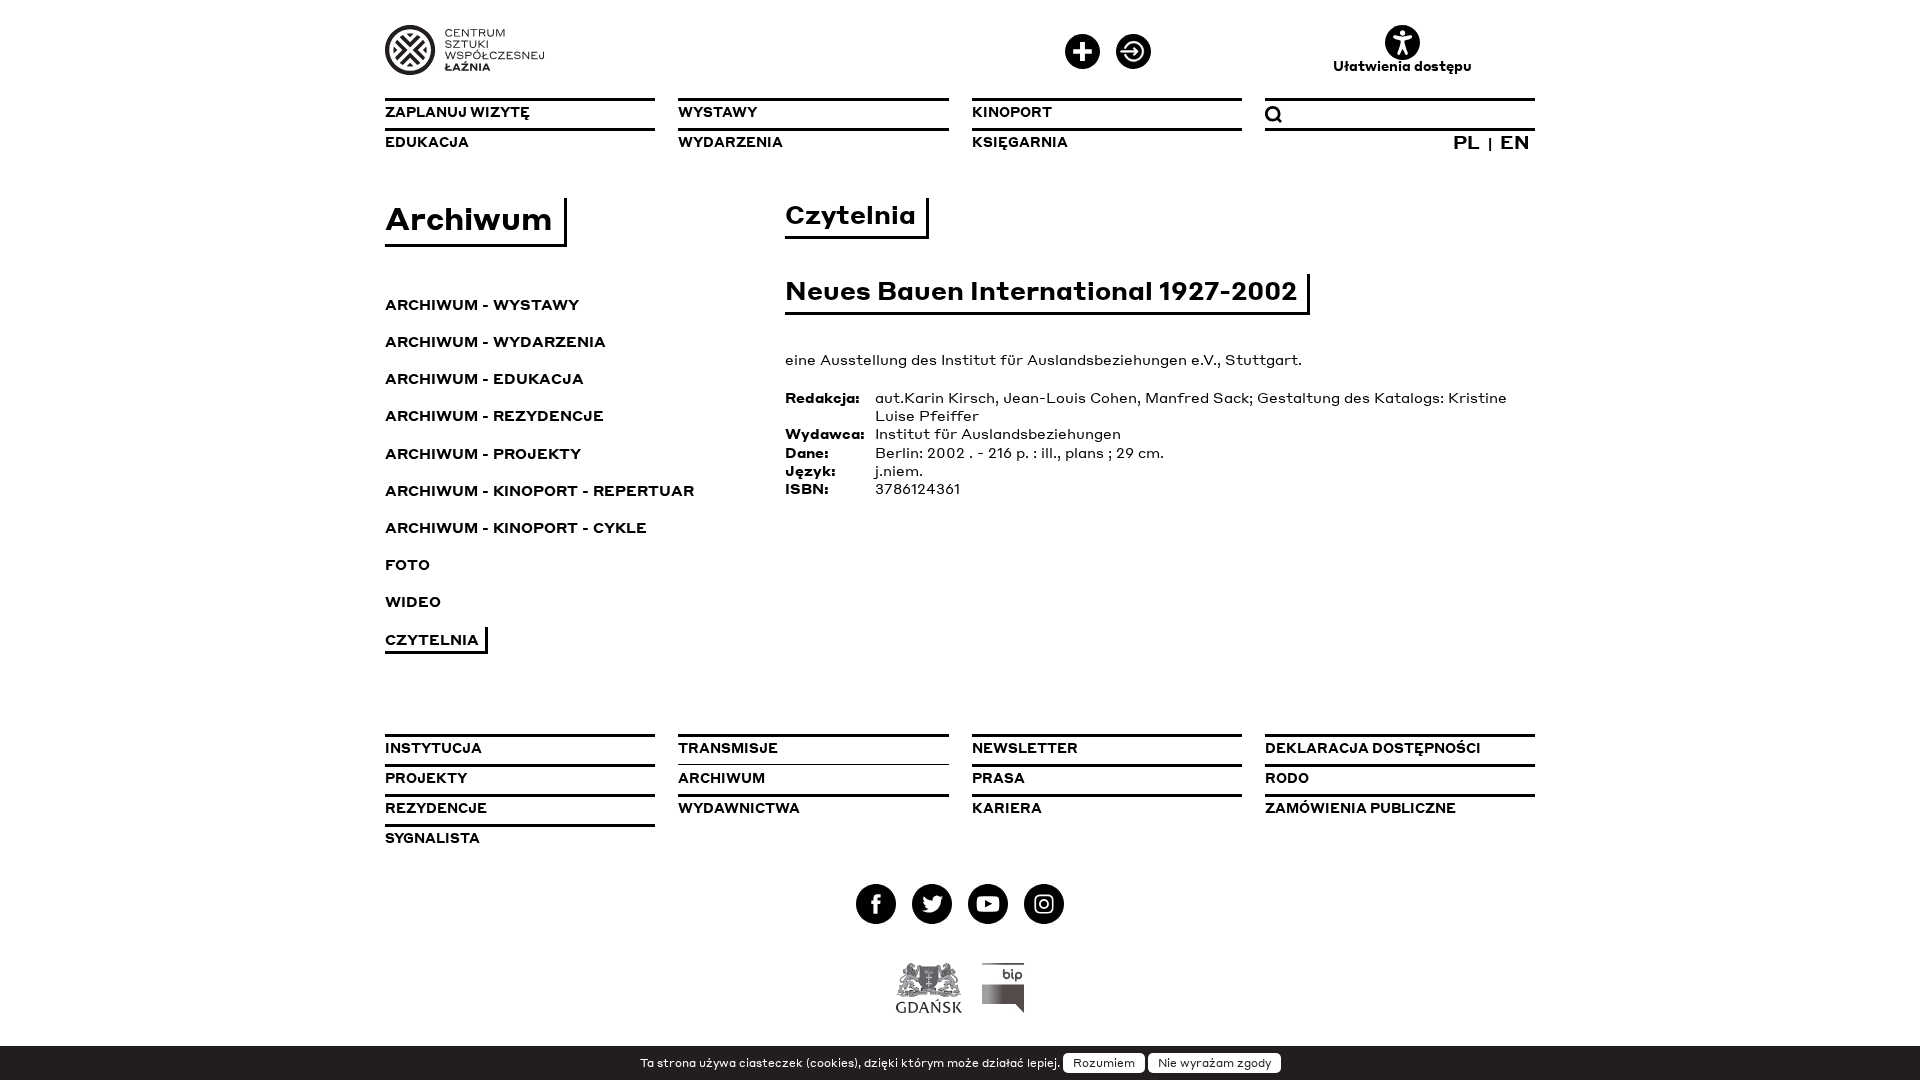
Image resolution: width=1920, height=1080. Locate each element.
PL (1466, 141)
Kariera (1007, 808)
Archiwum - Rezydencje (494, 415)
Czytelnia (432, 639)
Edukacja (427, 142)
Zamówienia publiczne (1400, 808)
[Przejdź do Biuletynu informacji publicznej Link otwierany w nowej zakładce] (1003, 988)
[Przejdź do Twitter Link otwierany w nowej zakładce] (932, 908)
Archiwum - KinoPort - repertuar (539, 490)
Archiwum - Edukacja (484, 378)
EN (1515, 141)
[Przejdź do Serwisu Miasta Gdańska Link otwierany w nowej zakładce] (929, 988)
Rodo (1287, 778)
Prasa (998, 778)
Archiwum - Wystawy (482, 304)
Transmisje (813, 748)
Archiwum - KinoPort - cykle (516, 527)
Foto (407, 564)
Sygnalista (432, 838)
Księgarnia (1020, 142)
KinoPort (1012, 112)
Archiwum (721, 778)
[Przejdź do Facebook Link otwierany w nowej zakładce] (876, 908)
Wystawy (717, 112)
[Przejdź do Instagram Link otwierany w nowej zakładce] (1044, 908)
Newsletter (1025, 748)
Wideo (413, 601)
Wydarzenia (730, 142)
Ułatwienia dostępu (1402, 66)
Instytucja (433, 748)
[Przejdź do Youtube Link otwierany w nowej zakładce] (988, 908)
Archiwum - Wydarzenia (495, 341)
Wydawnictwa (739, 808)
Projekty (426, 778)
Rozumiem (1104, 1063)
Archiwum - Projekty (483, 453)
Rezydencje (436, 808)
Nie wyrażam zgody (1214, 1063)
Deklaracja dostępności (1373, 748)
